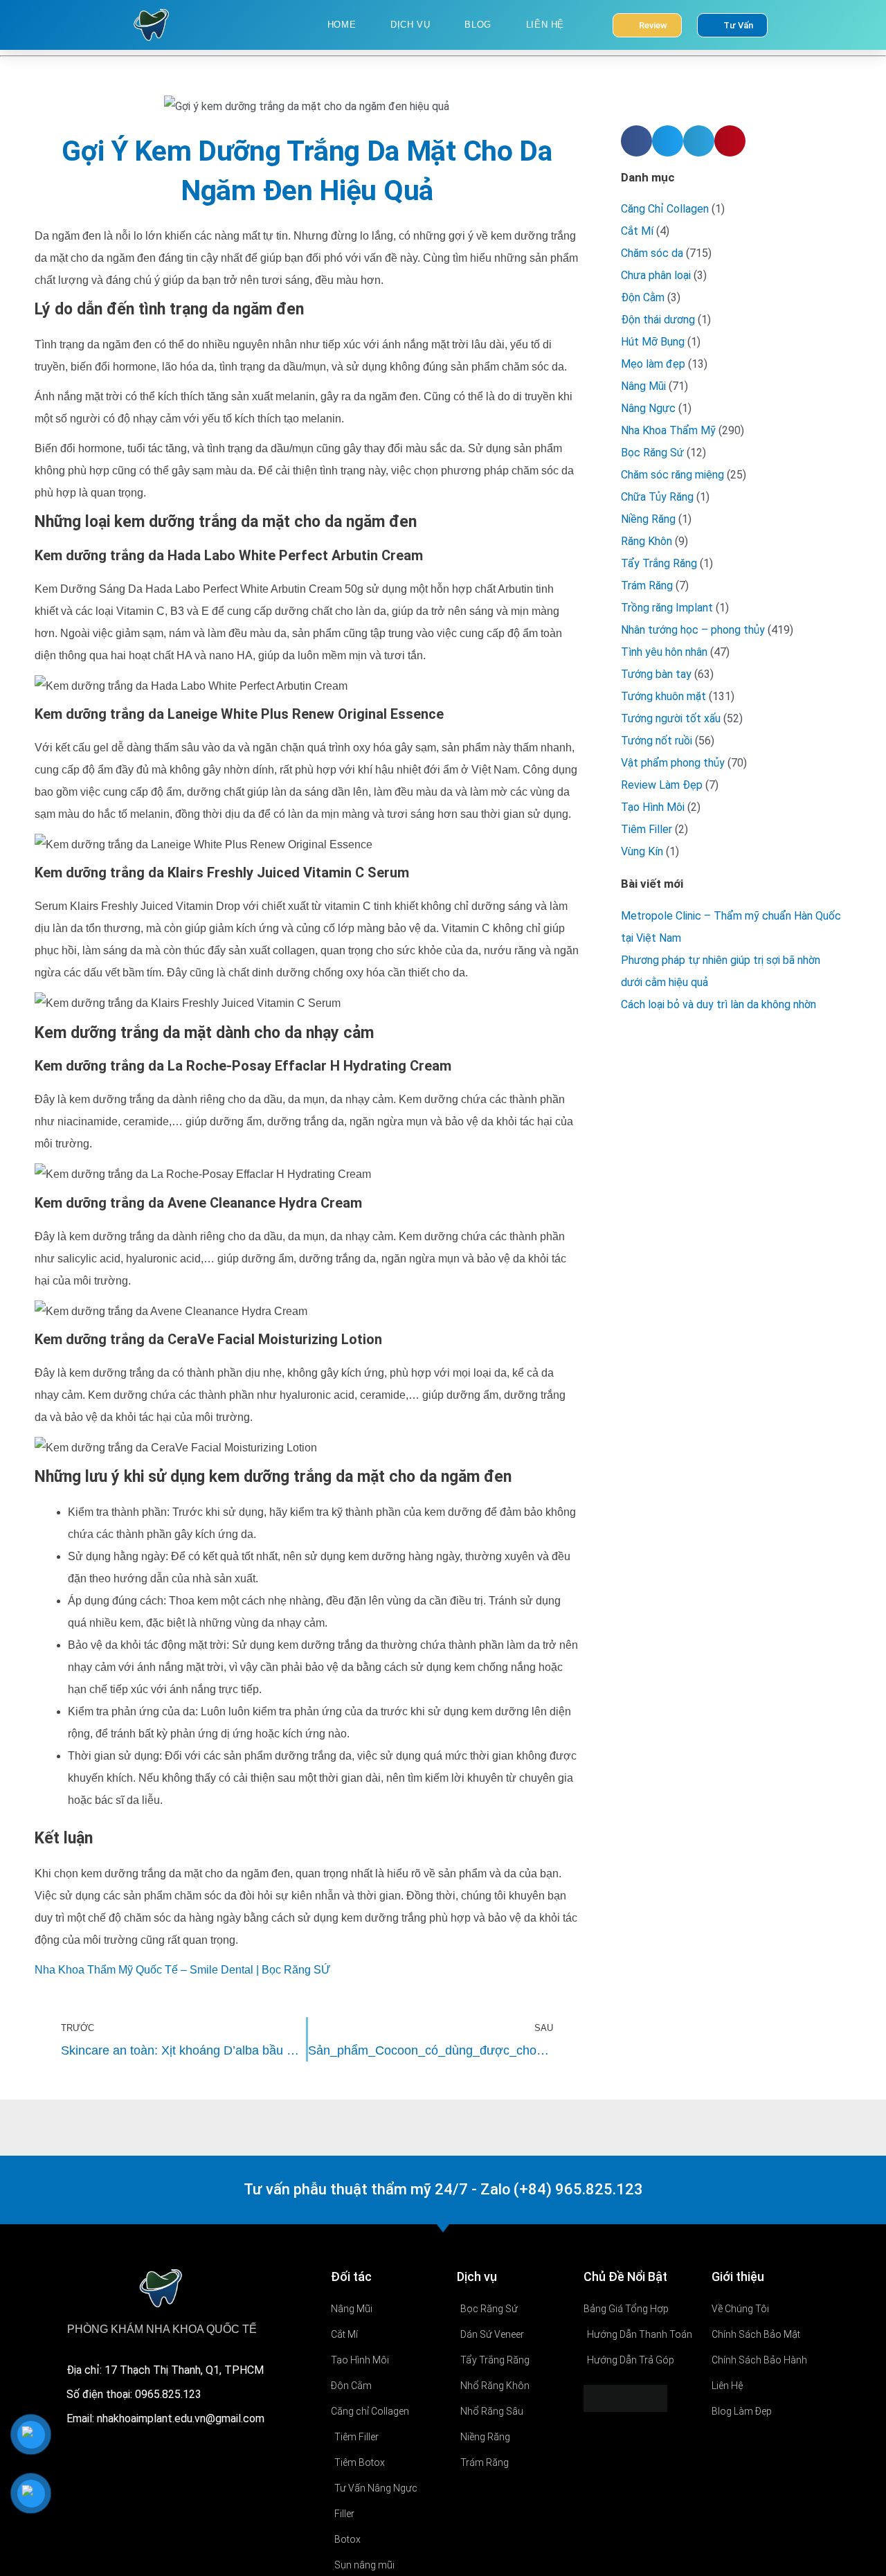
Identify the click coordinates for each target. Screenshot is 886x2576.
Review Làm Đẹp (662, 785)
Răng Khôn (647, 541)
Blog (478, 25)
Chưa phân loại (656, 275)
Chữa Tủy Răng (657, 497)
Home (342, 25)
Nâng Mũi (643, 386)
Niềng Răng (648, 519)
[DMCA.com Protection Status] (625, 2398)
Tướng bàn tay (656, 674)
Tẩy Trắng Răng (659, 563)
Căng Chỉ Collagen (665, 209)
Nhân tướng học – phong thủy (693, 630)
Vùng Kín (642, 851)
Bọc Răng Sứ (652, 453)
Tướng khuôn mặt (663, 696)
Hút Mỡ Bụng (653, 342)
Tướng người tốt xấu (671, 718)
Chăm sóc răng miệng (672, 475)
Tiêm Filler (647, 829)
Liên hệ (545, 25)
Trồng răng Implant (667, 608)
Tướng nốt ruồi (657, 741)
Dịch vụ (410, 25)
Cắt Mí (637, 231)
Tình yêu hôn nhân (664, 652)
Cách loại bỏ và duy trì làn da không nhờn (718, 1004)
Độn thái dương (658, 320)
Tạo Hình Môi (653, 807)
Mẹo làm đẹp (653, 364)
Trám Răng (647, 585)
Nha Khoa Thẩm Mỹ (668, 430)
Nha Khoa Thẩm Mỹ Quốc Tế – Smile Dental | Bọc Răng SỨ (183, 1970)
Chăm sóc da (652, 253)
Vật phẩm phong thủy (673, 763)
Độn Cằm (643, 297)
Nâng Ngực (648, 408)
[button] (636, 141)
